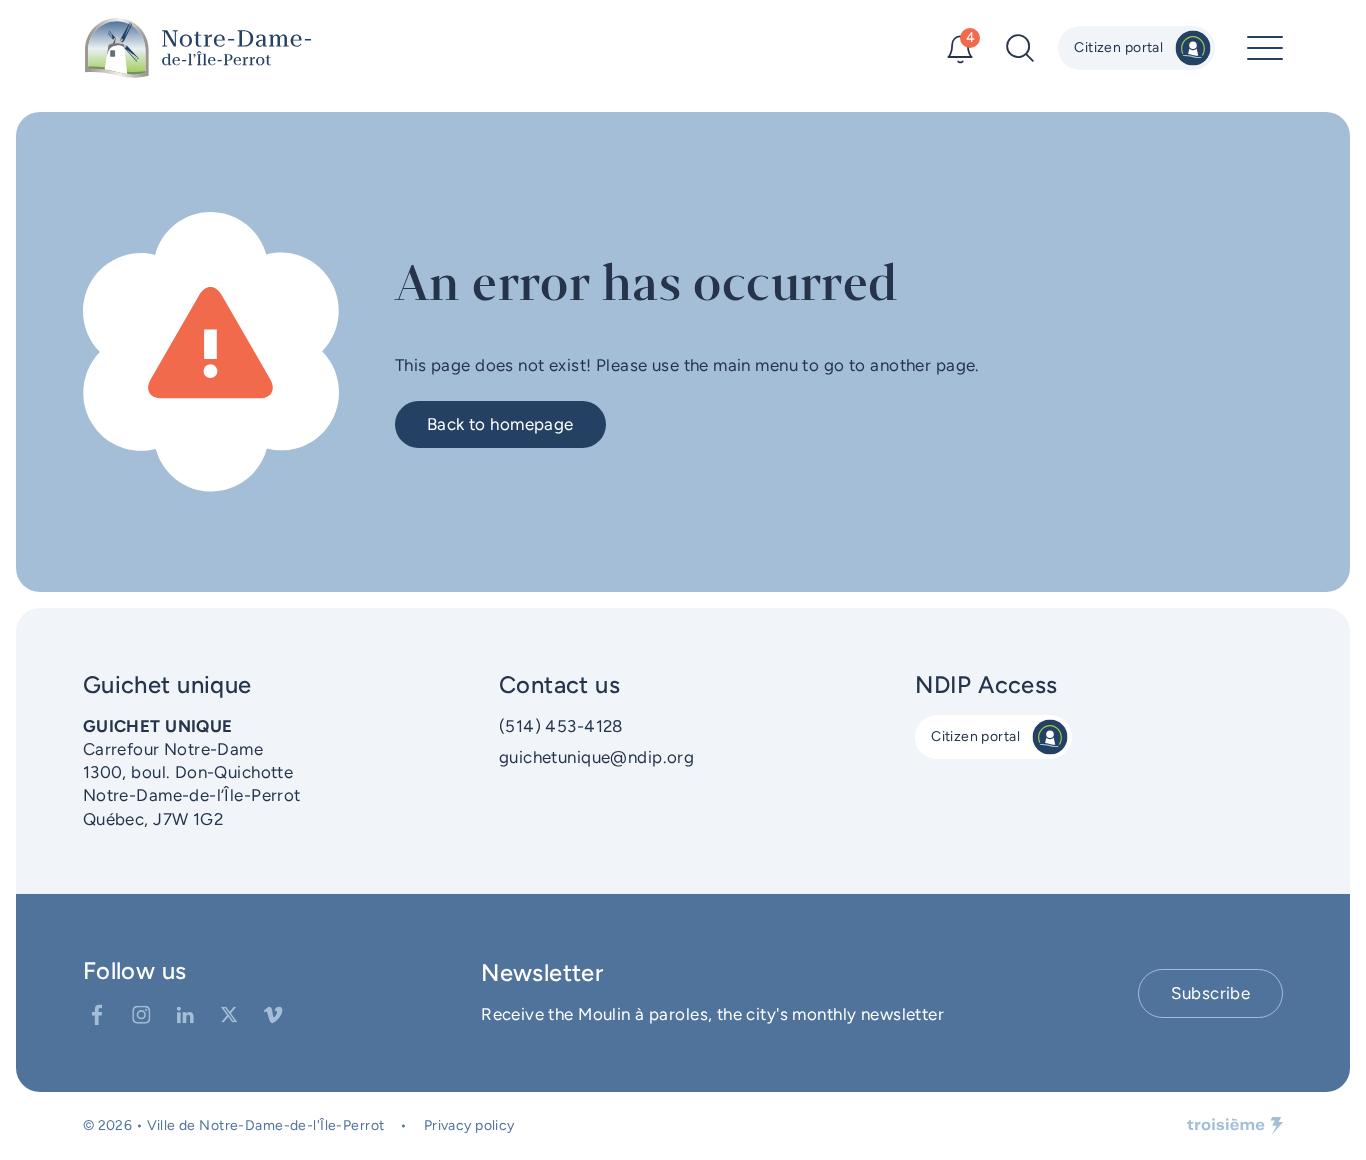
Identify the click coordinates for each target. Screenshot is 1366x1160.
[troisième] (1235, 1126)
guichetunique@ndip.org (596, 757)
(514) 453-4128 (561, 726)
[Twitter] (229, 1015)
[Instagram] (141, 1015)
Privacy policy (469, 1125)
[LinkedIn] (185, 1015)
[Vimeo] (273, 1015)
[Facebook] (97, 1015)
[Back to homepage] (198, 48)
